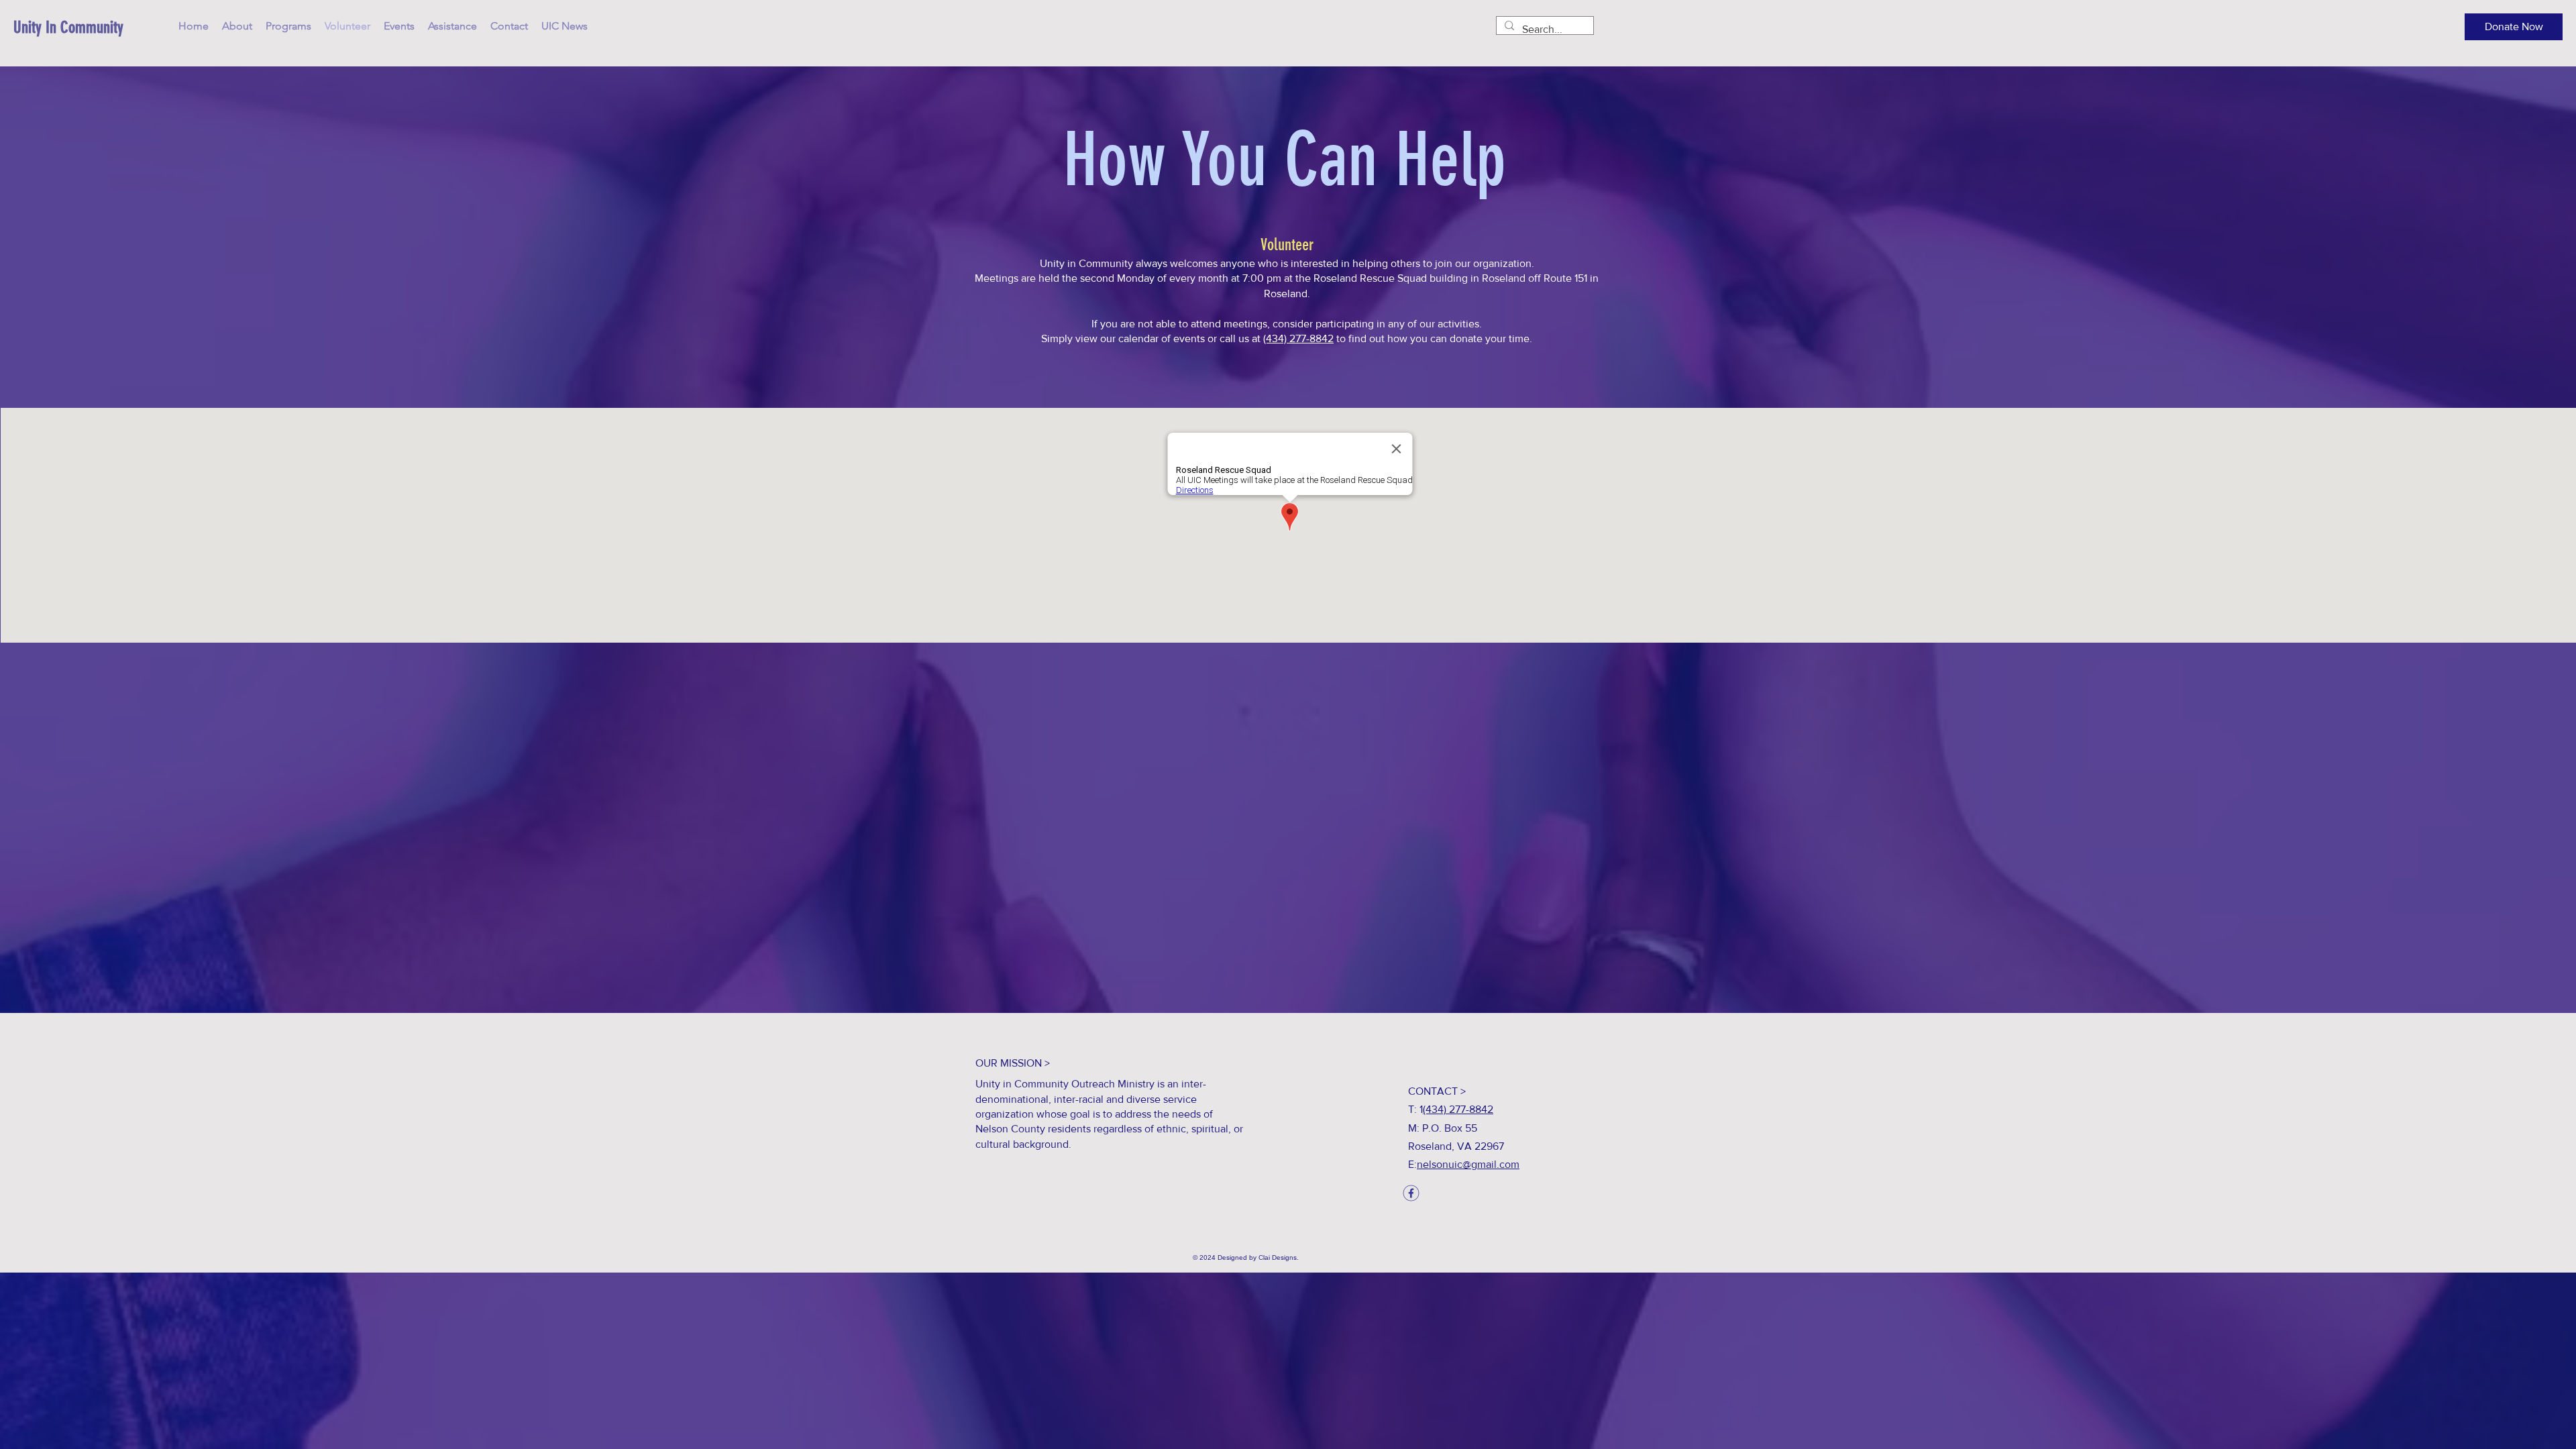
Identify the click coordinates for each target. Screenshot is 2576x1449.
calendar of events (1162, 338)
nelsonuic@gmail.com (1468, 1164)
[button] (2514, 27)
